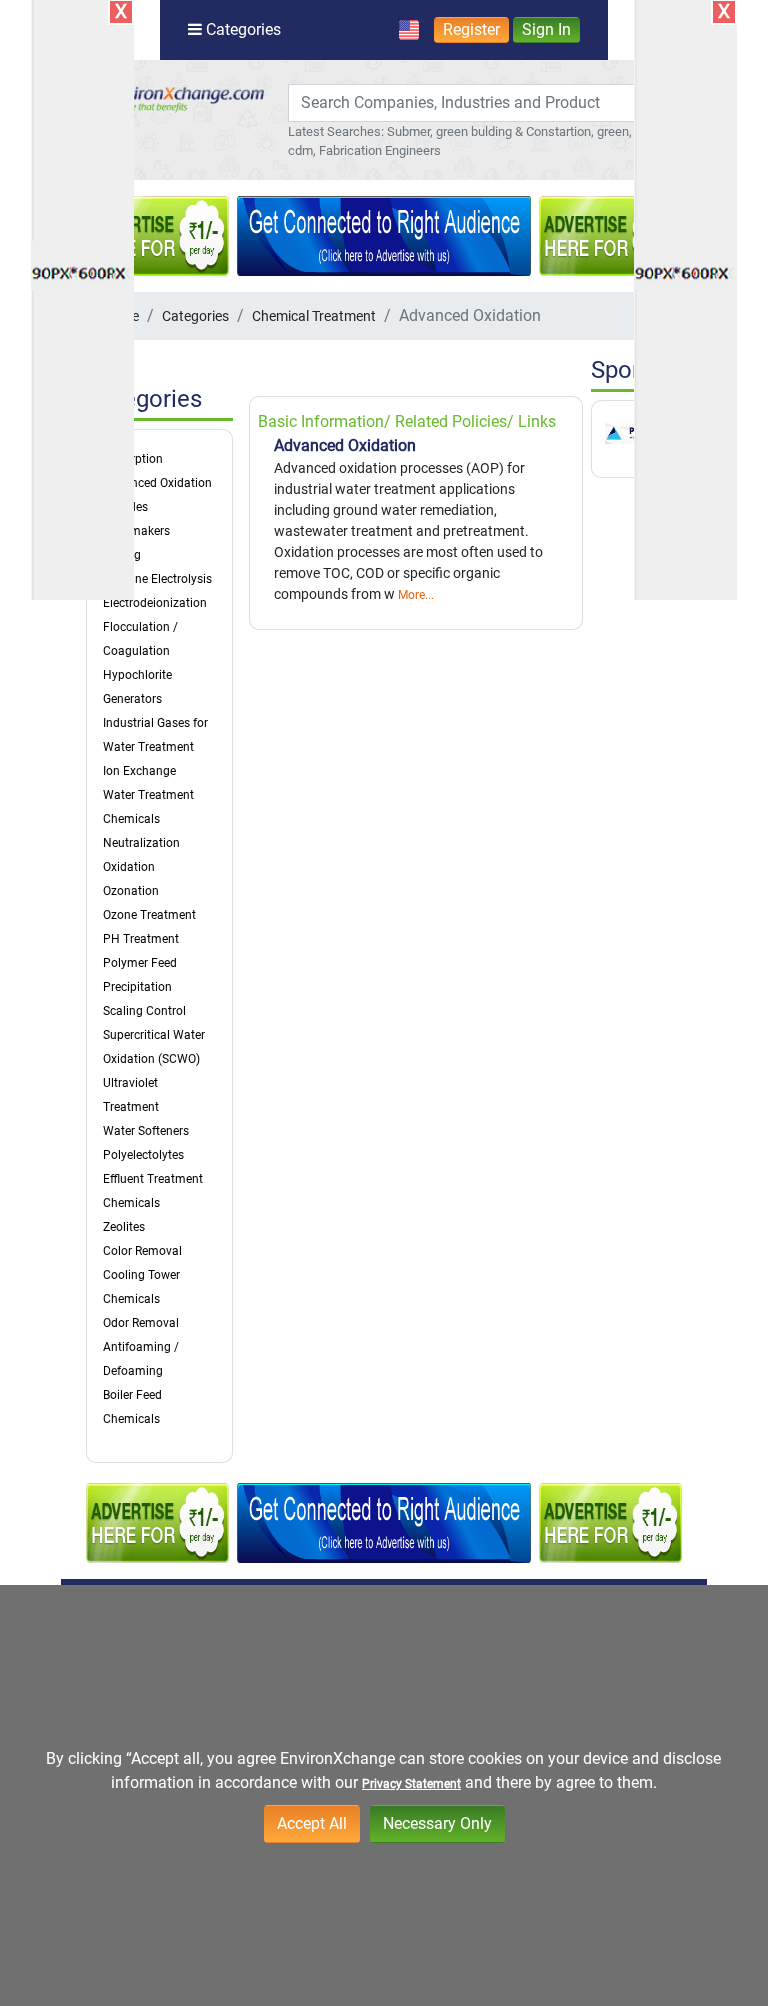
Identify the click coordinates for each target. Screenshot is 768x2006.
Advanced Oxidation (157, 483)
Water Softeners (146, 1131)
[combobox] (471, 103)
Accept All (312, 1823)
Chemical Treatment (314, 316)
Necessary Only (437, 1823)
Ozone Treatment (149, 915)
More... (416, 595)
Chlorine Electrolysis (157, 579)
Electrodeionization (155, 603)
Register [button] (471, 29)
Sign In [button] (546, 29)
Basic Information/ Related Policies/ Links (407, 421)
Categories (195, 316)
